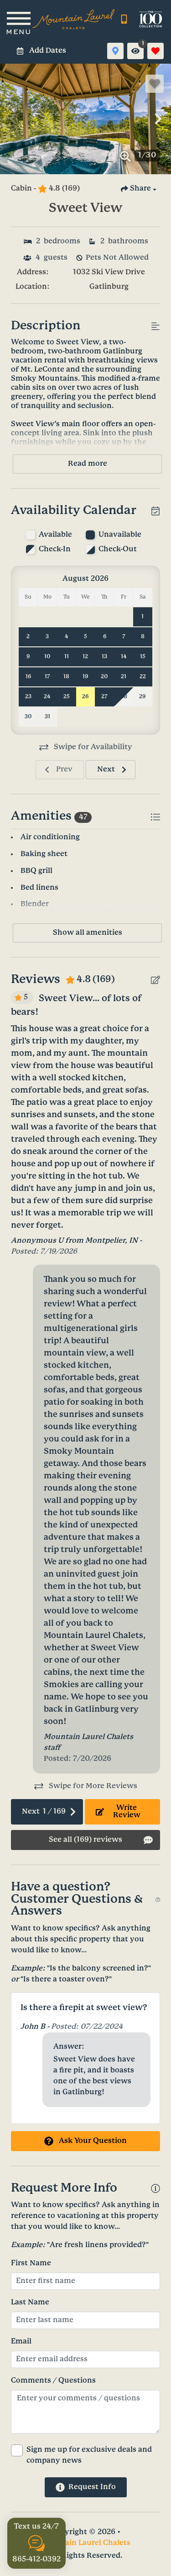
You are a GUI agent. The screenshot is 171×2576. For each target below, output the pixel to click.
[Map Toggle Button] (115, 51)
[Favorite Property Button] (155, 84)
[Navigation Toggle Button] (18, 19)
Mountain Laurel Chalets (85, 2543)
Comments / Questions (53, 2381)
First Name (31, 2263)
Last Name (30, 2302)
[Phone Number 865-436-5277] (124, 19)
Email (21, 2342)
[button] (13, 119)
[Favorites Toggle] (155, 51)
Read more (88, 464)
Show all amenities (88, 933)
